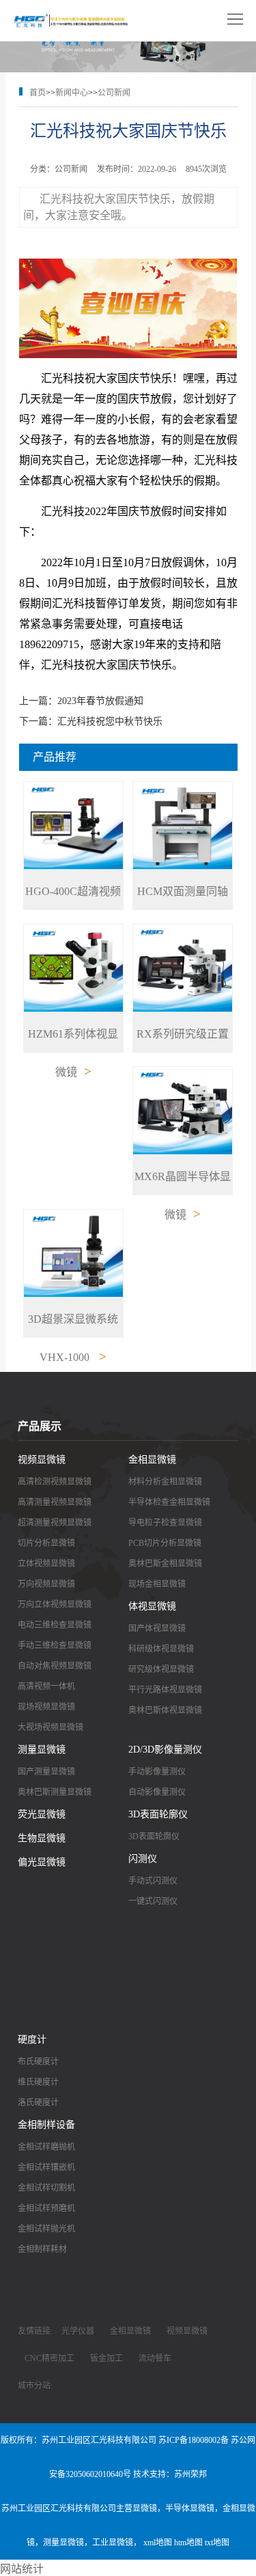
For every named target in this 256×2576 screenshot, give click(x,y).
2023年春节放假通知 (100, 701)
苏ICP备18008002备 (194, 2440)
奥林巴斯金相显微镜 (165, 1564)
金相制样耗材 (42, 2249)
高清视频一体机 (46, 1686)
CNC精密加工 (49, 2358)
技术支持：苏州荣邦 (170, 2474)
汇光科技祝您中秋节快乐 (110, 721)
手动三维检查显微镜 (55, 1645)
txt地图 (217, 2543)
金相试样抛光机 (46, 2229)
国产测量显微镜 (46, 1772)
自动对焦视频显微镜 (55, 1666)
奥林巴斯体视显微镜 (165, 1710)
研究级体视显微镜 (161, 1669)
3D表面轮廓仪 (158, 1814)
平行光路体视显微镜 (165, 1690)
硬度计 (32, 2039)
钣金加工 (106, 2358)
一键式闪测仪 (153, 1901)
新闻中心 (72, 93)
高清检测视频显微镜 (55, 1482)
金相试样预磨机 (46, 2208)
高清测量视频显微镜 (55, 1502)
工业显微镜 (113, 2543)
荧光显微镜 (42, 1814)
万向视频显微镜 (46, 1584)
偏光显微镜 (42, 1862)
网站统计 (22, 2569)
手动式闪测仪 (153, 1881)
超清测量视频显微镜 (55, 1523)
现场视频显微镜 (46, 1707)
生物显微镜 (42, 1838)
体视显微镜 (152, 1606)
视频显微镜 (42, 1460)
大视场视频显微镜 (51, 1727)
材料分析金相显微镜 (165, 1482)
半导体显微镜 (190, 2508)
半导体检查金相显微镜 (169, 1502)
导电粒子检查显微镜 (165, 1523)
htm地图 (188, 2543)
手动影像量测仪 (157, 1772)
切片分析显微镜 (46, 1543)
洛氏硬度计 (38, 2103)
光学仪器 (78, 2331)
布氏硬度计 (38, 2062)
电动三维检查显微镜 (55, 1625)
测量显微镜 (42, 1750)
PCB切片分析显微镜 (165, 1543)
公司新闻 (114, 93)
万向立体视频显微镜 (55, 1605)
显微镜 (145, 2508)
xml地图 (158, 2543)
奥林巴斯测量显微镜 (55, 1792)
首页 (38, 93)
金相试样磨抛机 (46, 2147)
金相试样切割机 (46, 2188)
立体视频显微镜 (46, 1564)
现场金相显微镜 (157, 1584)
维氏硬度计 (38, 2082)
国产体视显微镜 (157, 1628)
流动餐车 (155, 2358)
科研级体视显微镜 (161, 1649)
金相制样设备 (46, 2125)
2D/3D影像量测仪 (165, 1750)
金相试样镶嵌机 (46, 2167)
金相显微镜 (152, 1460)
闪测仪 (143, 1859)
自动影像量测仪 (157, 1792)
